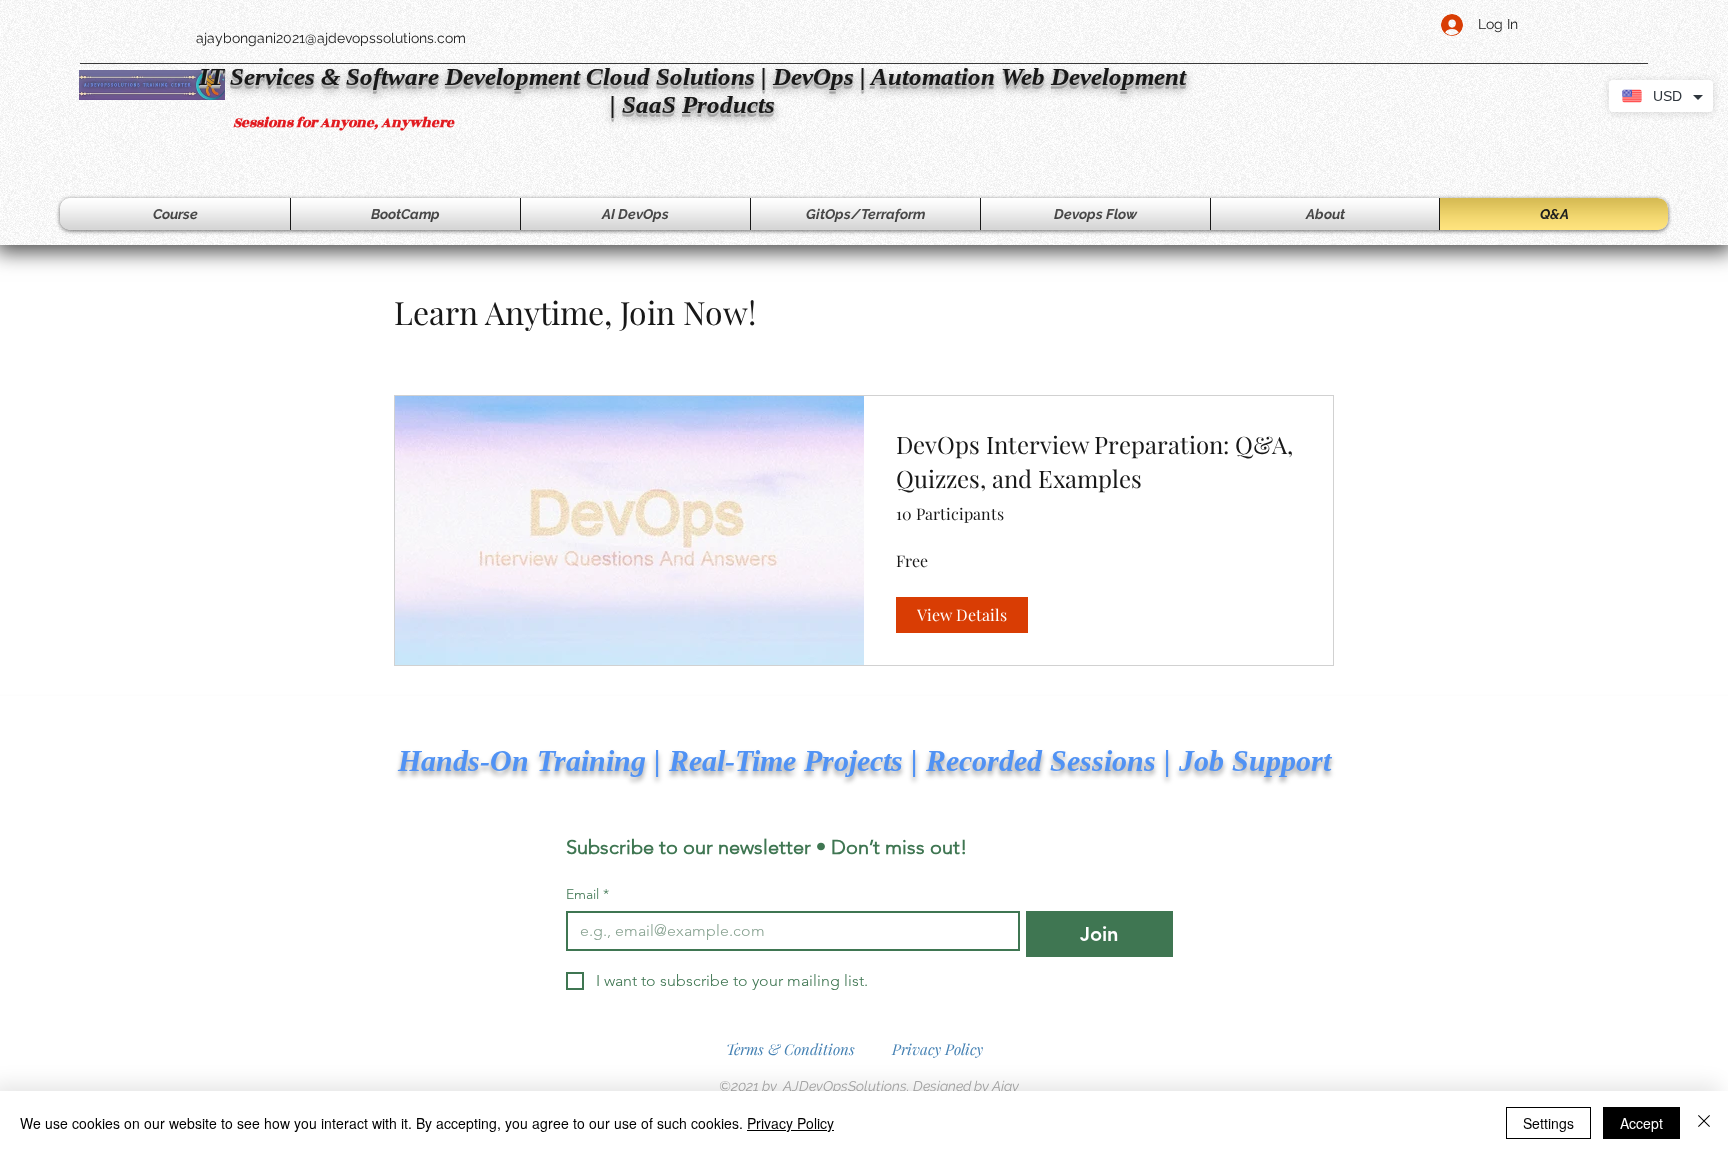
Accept (1641, 1123)
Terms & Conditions (790, 1049)
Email (587, 894)
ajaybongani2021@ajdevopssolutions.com (331, 38)
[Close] (1704, 1123)
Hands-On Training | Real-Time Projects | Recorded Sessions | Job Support (864, 760)
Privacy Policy (937, 1049)
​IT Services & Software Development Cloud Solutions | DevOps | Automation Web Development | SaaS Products (692, 90)
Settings (1548, 1123)
